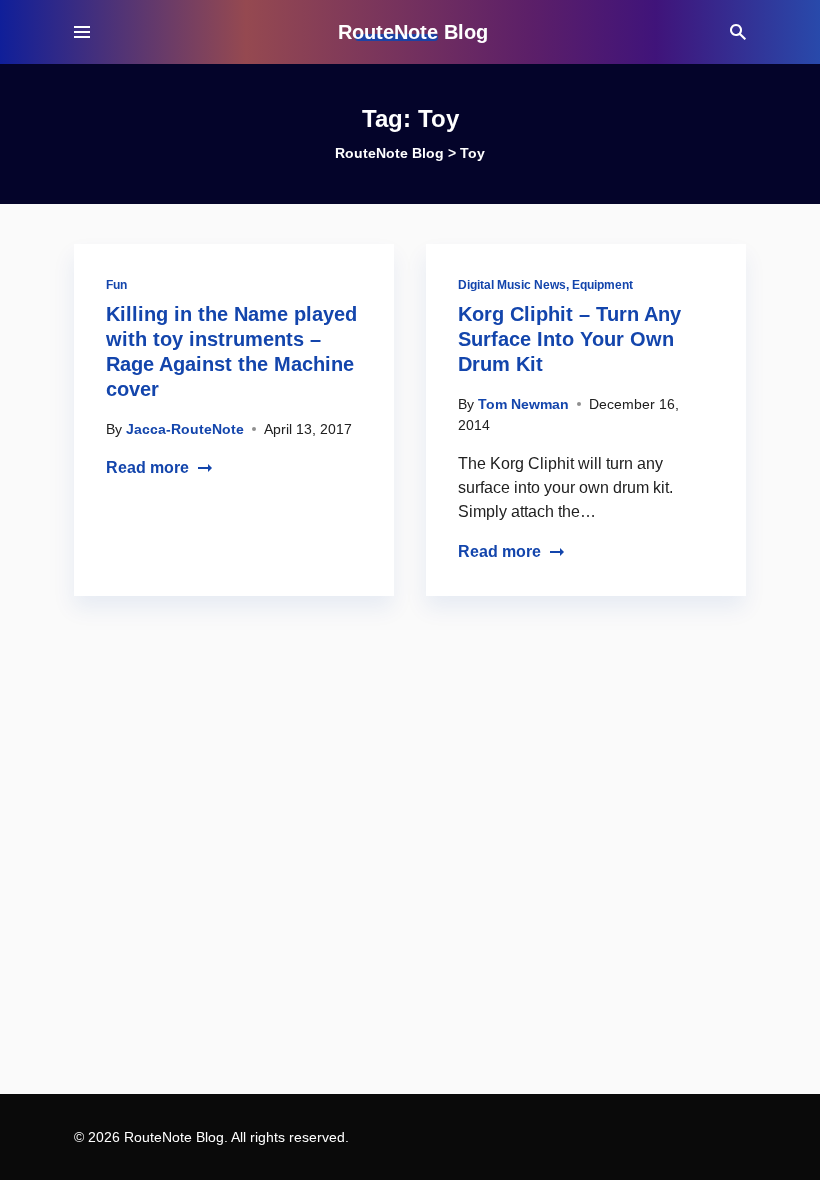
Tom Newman (523, 404)
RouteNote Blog (413, 32)
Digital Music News (512, 285)
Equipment (602, 285)
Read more (147, 467)
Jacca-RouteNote (185, 429)
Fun (116, 285)
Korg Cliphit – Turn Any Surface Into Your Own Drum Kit (569, 339)
